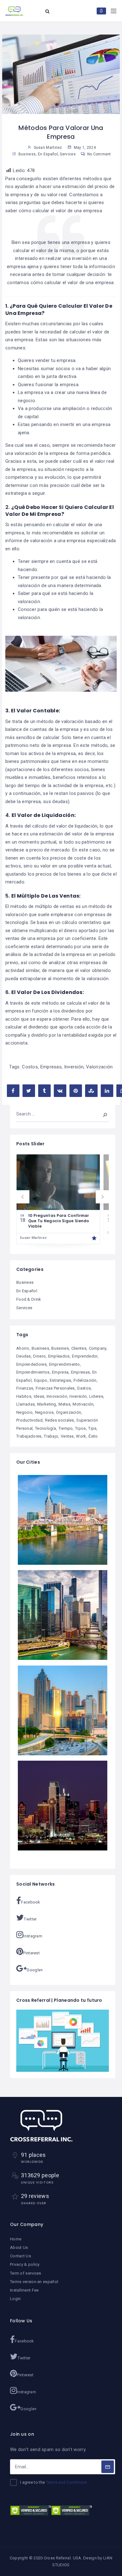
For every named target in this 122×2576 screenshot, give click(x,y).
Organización (69, 1412)
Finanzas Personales (55, 1388)
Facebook (30, 1902)
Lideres (96, 1396)
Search (101, 1114)
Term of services (26, 2273)
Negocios (44, 1412)
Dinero (39, 1356)
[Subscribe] (108, 2467)
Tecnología (46, 1428)
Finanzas (25, 1388)
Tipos (81, 1428)
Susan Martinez (33, 1238)
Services (68, 154)
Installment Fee (24, 2290)
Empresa (60, 1372)
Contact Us (20, 2256)
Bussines (60, 1348)
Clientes (79, 1348)
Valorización (99, 1067)
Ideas (39, 1396)
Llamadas (25, 1404)
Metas (64, 1404)
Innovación (57, 1396)
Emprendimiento (65, 1364)
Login (15, 2299)
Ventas (67, 1436)
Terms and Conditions (67, 2482)
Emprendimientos (33, 1372)
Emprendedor (85, 1356)
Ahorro (23, 1348)
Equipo (41, 1380)
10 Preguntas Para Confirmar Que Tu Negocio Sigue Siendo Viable (59, 1221)
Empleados (59, 1356)
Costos (30, 1067)
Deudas (24, 1356)
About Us (19, 2247)
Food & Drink (29, 1299)
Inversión (74, 1067)
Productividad (29, 1420)
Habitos (24, 1396)
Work (81, 1436)
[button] (23, 1197)
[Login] (101, 11)
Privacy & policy (25, 2264)
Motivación (83, 1404)
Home (16, 2239)
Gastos (84, 1388)
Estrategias (60, 1380)
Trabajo (51, 1436)
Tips (92, 1428)
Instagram (33, 1936)
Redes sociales (60, 1420)
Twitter (30, 1919)
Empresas (51, 1067)
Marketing (47, 1404)
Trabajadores (29, 1436)
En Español (48, 154)
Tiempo (66, 1428)
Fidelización (85, 1380)
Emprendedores (31, 1364)
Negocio (24, 1412)
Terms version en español (34, 2282)
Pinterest (31, 1953)
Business (27, 154)
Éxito (93, 1436)
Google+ (35, 1970)
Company (98, 1348)
